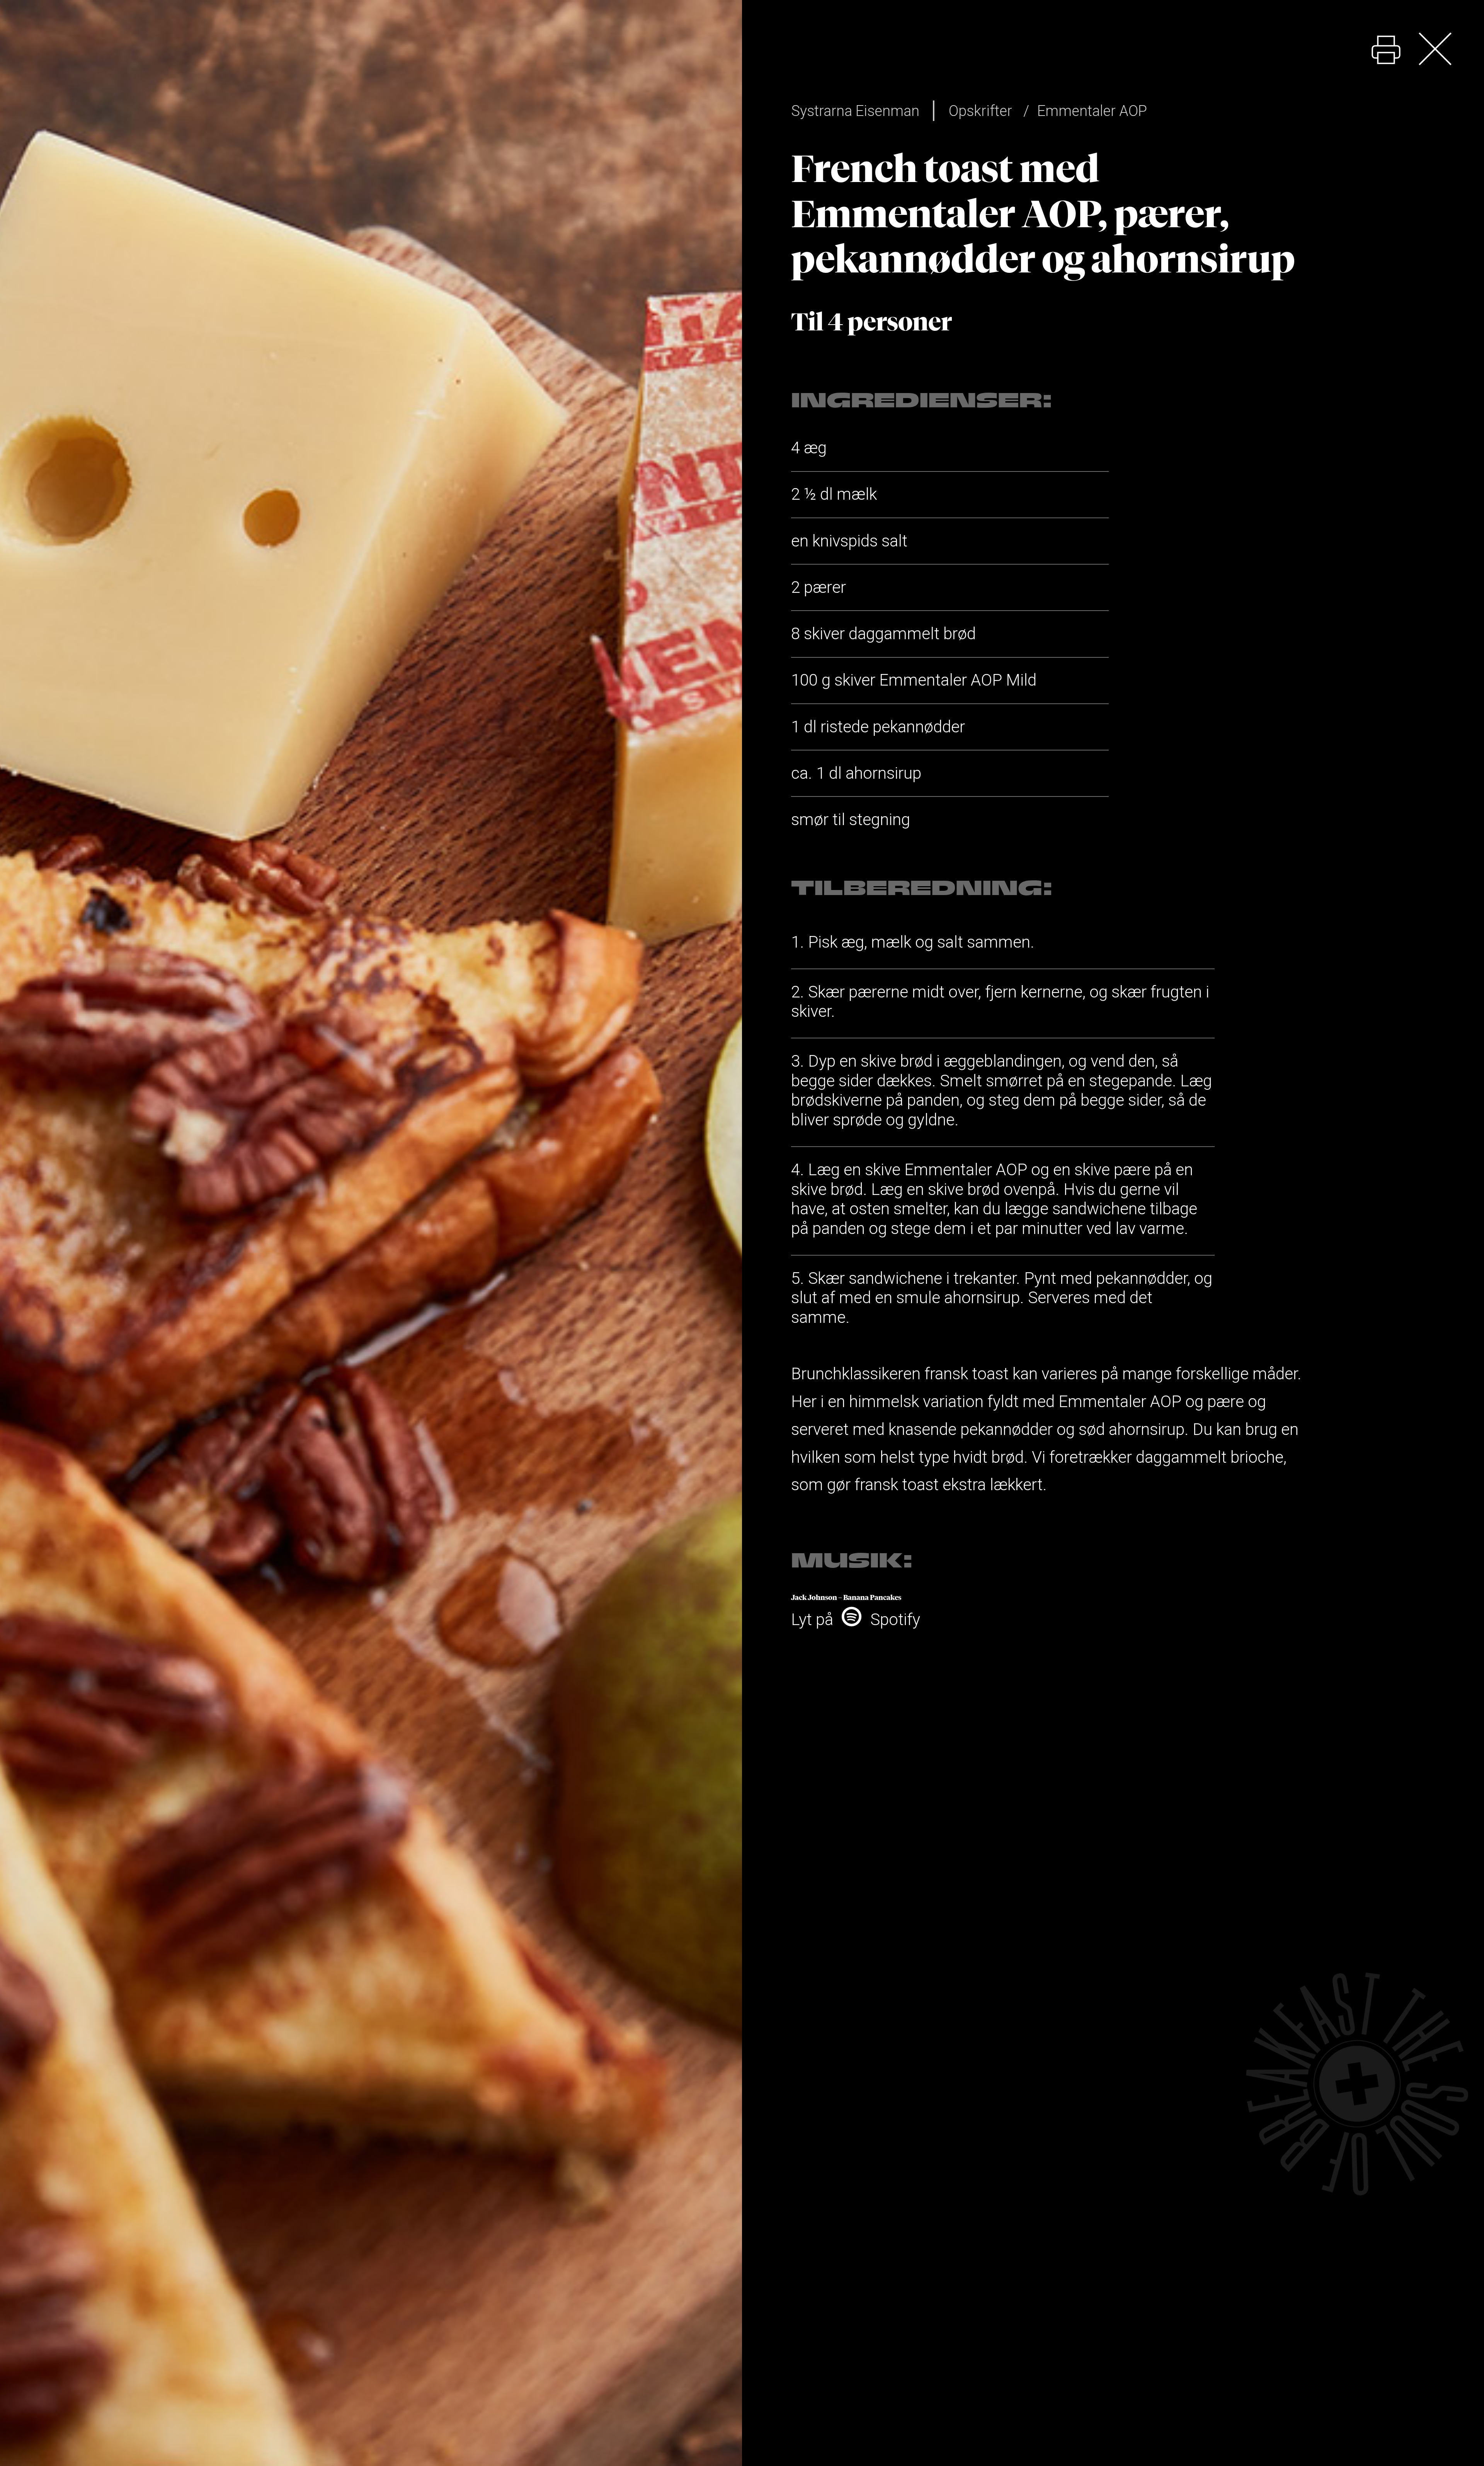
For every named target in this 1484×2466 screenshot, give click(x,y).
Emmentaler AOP (1092, 111)
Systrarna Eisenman (855, 111)
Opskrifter (980, 111)
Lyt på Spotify (856, 1619)
